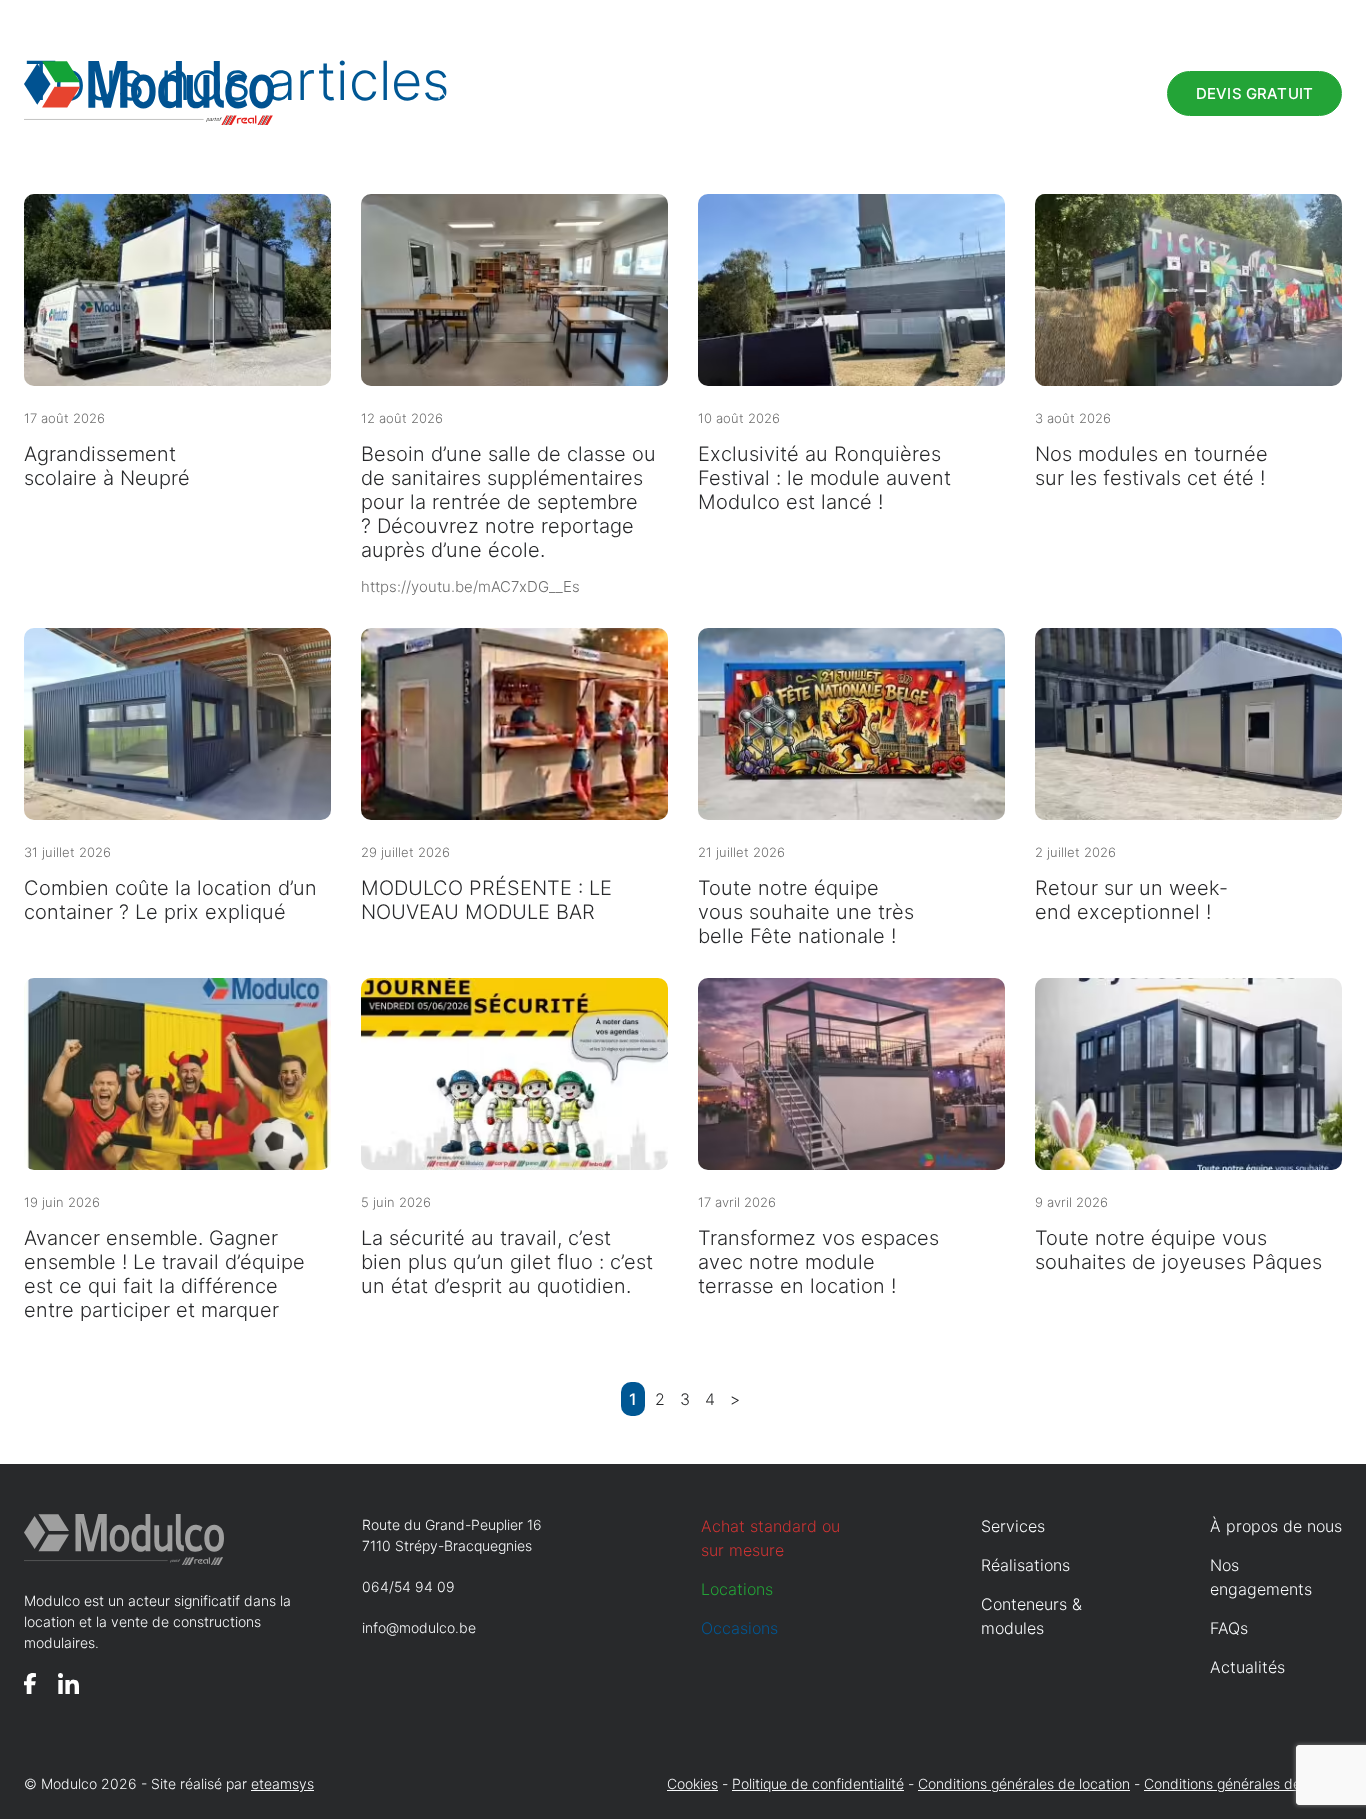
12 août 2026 (402, 418)
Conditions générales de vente (1243, 1783)
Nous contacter (1055, 93)
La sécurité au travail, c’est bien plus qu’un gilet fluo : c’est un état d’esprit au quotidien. (507, 1262)
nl (1334, 20)
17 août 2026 (64, 418)
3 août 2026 (1073, 418)
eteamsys (282, 1783)
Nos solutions (487, 93)
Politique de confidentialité (818, 1783)
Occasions (905, 93)
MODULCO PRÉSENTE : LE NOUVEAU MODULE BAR (486, 900)
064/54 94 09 (408, 1586)
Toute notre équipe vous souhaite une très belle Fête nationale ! (806, 912)
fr (1308, 20)
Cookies (692, 1783)
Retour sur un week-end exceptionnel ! (1131, 900)
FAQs (1120, 20)
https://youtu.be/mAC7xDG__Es (470, 586)
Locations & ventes (1218, 20)
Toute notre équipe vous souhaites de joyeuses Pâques (1178, 1250)
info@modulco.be (419, 1627)
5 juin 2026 (396, 1202)
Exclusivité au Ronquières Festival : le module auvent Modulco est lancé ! (824, 478)
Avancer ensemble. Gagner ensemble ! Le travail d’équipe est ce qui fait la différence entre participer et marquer (164, 1274)
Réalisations (767, 93)
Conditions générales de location (1024, 1783)
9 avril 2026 (1071, 1202)
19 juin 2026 (62, 1202)
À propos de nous (1028, 20)
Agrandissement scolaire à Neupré (107, 466)
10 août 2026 (739, 418)
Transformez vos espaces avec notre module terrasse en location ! (818, 1262)
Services (636, 93)
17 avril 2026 (737, 1202)
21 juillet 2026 (741, 852)
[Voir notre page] (30, 1683)
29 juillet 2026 (405, 852)
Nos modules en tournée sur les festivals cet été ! (1151, 466)
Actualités (1247, 1667)
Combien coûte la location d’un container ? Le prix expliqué (170, 900)
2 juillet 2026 (1075, 852)
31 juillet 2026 (67, 852)
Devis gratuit (1254, 93)
